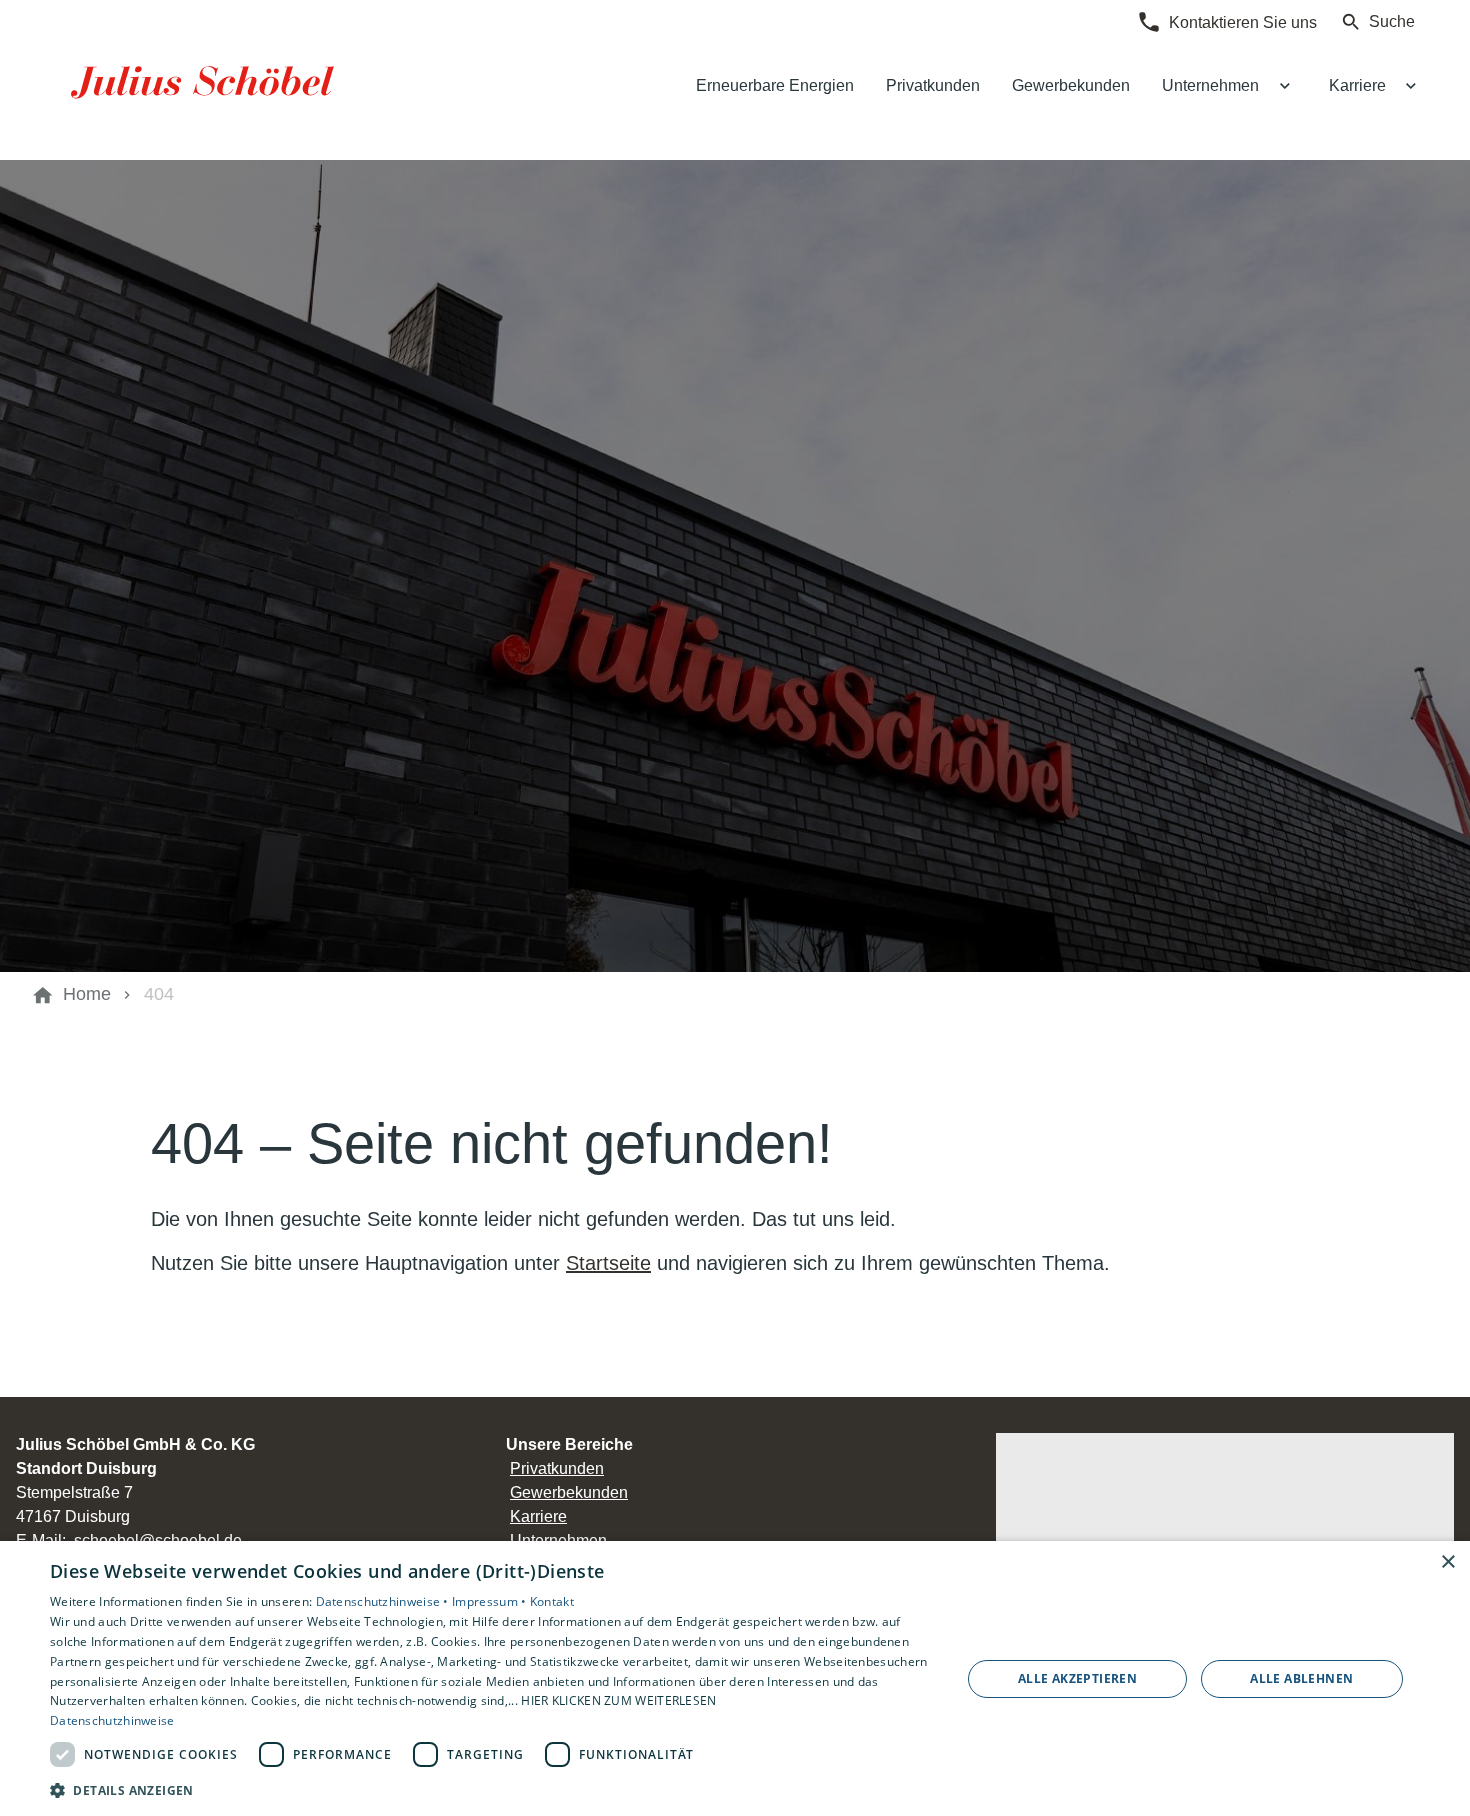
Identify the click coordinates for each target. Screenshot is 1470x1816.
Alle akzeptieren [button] (1077, 1678)
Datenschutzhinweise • (384, 1601)
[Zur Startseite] (207, 80)
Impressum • (491, 1601)
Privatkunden (557, 1468)
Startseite (608, 1263)
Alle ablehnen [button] (1301, 1678)
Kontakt (552, 1601)
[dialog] (735, 1678)
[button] (492, 1789)
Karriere (538, 1516)
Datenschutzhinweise (112, 1720)
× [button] (1447, 1562)
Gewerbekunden (569, 1492)
